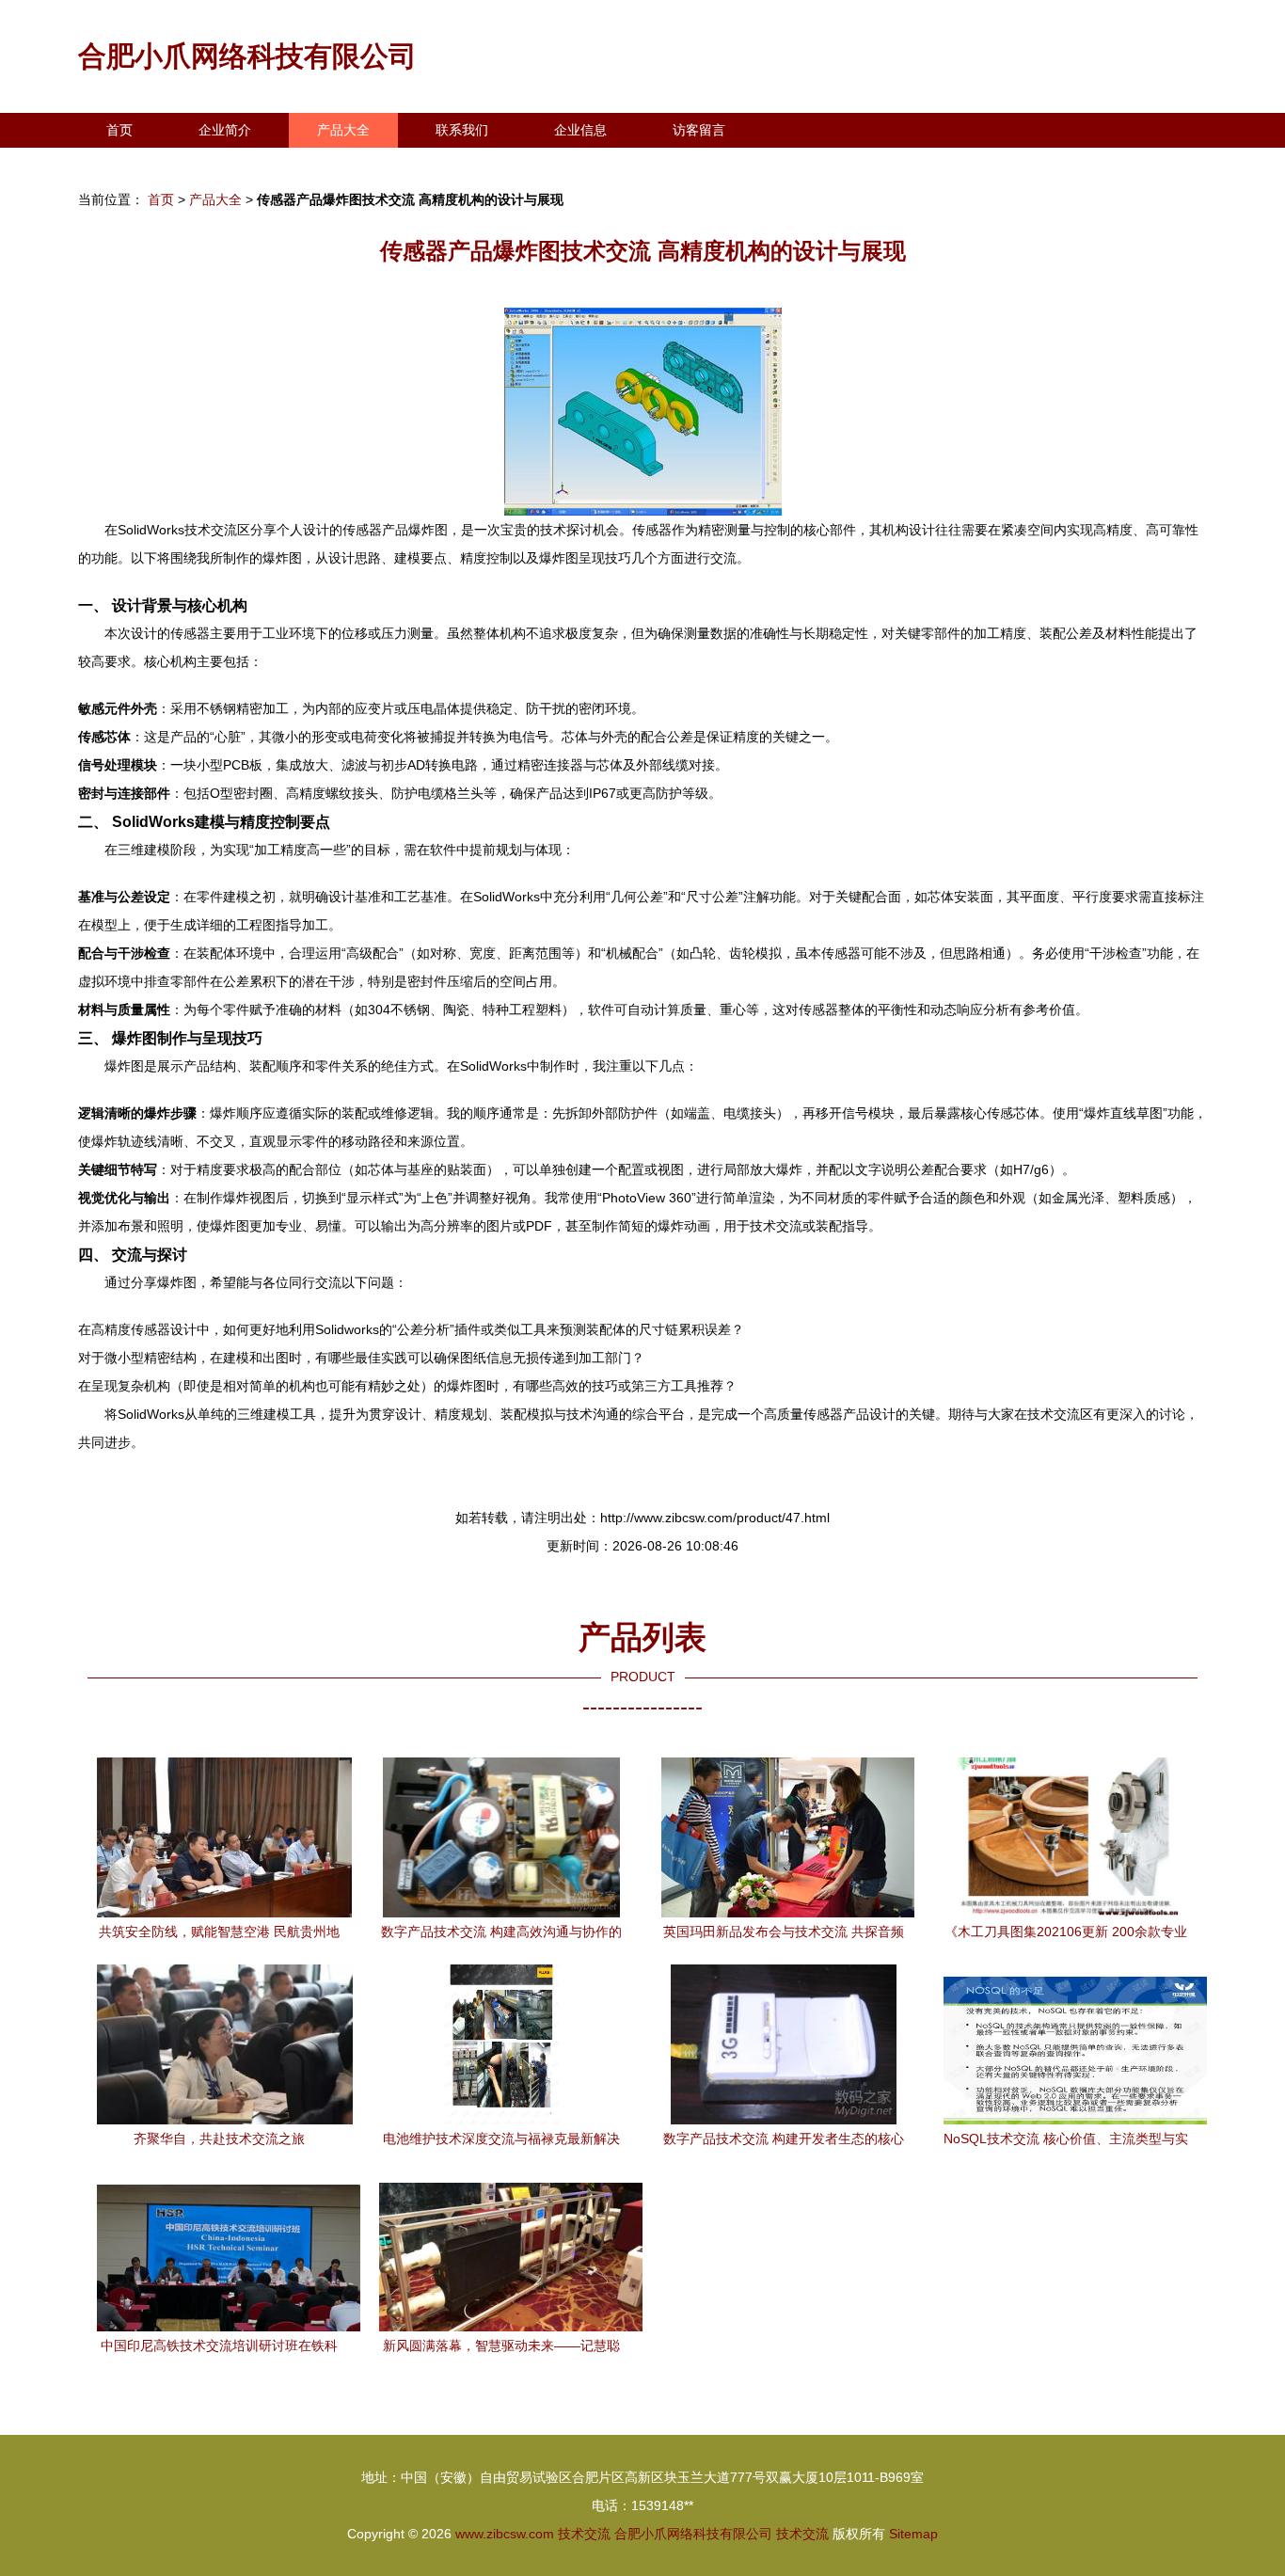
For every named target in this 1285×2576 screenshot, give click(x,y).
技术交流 (584, 2534)
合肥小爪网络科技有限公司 (247, 56)
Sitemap (913, 2534)
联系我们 (462, 130)
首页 (119, 130)
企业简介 (225, 130)
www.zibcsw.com (505, 2534)
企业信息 (580, 130)
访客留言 (699, 130)
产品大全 (343, 130)
